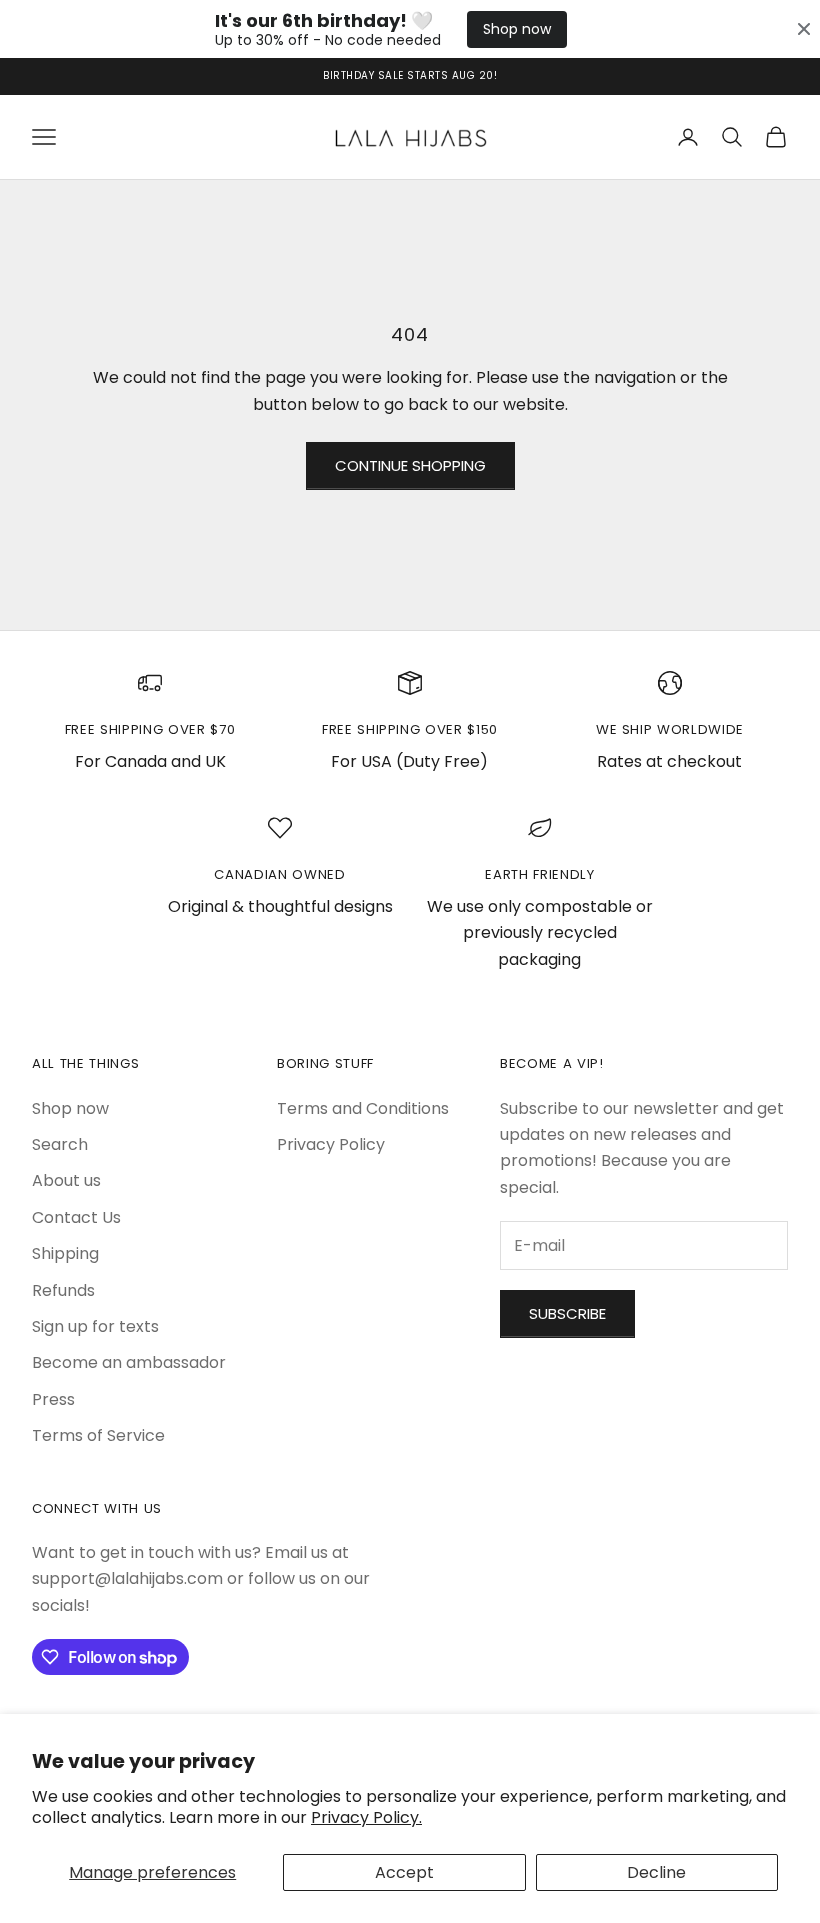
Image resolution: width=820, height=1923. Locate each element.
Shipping (65, 1253)
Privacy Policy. (366, 1817)
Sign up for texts (95, 1326)
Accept (404, 1872)
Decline (656, 1872)
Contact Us (76, 1217)
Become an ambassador (129, 1362)
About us (66, 1180)
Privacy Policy (331, 1144)
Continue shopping (410, 465)
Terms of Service (98, 1435)
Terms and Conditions (363, 1108)
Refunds (63, 1290)
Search (60, 1144)
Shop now (517, 29)
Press (53, 1399)
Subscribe (567, 1313)
